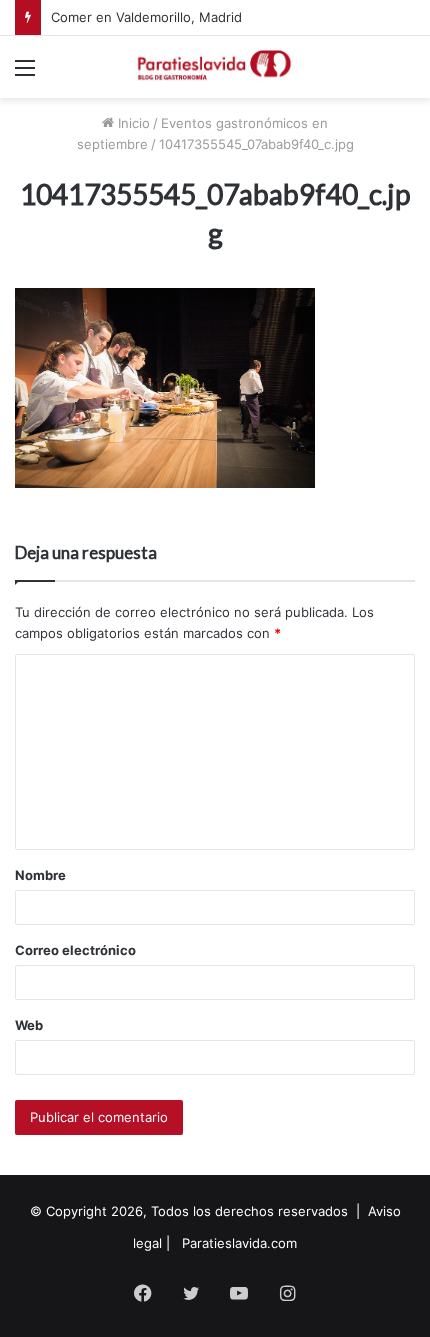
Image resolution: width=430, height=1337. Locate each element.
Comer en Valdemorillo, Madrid (146, 17)
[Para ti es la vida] (215, 67)
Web (29, 1025)
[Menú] (25, 74)
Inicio (132, 123)
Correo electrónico (75, 950)
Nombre (40, 875)
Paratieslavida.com (239, 1243)
